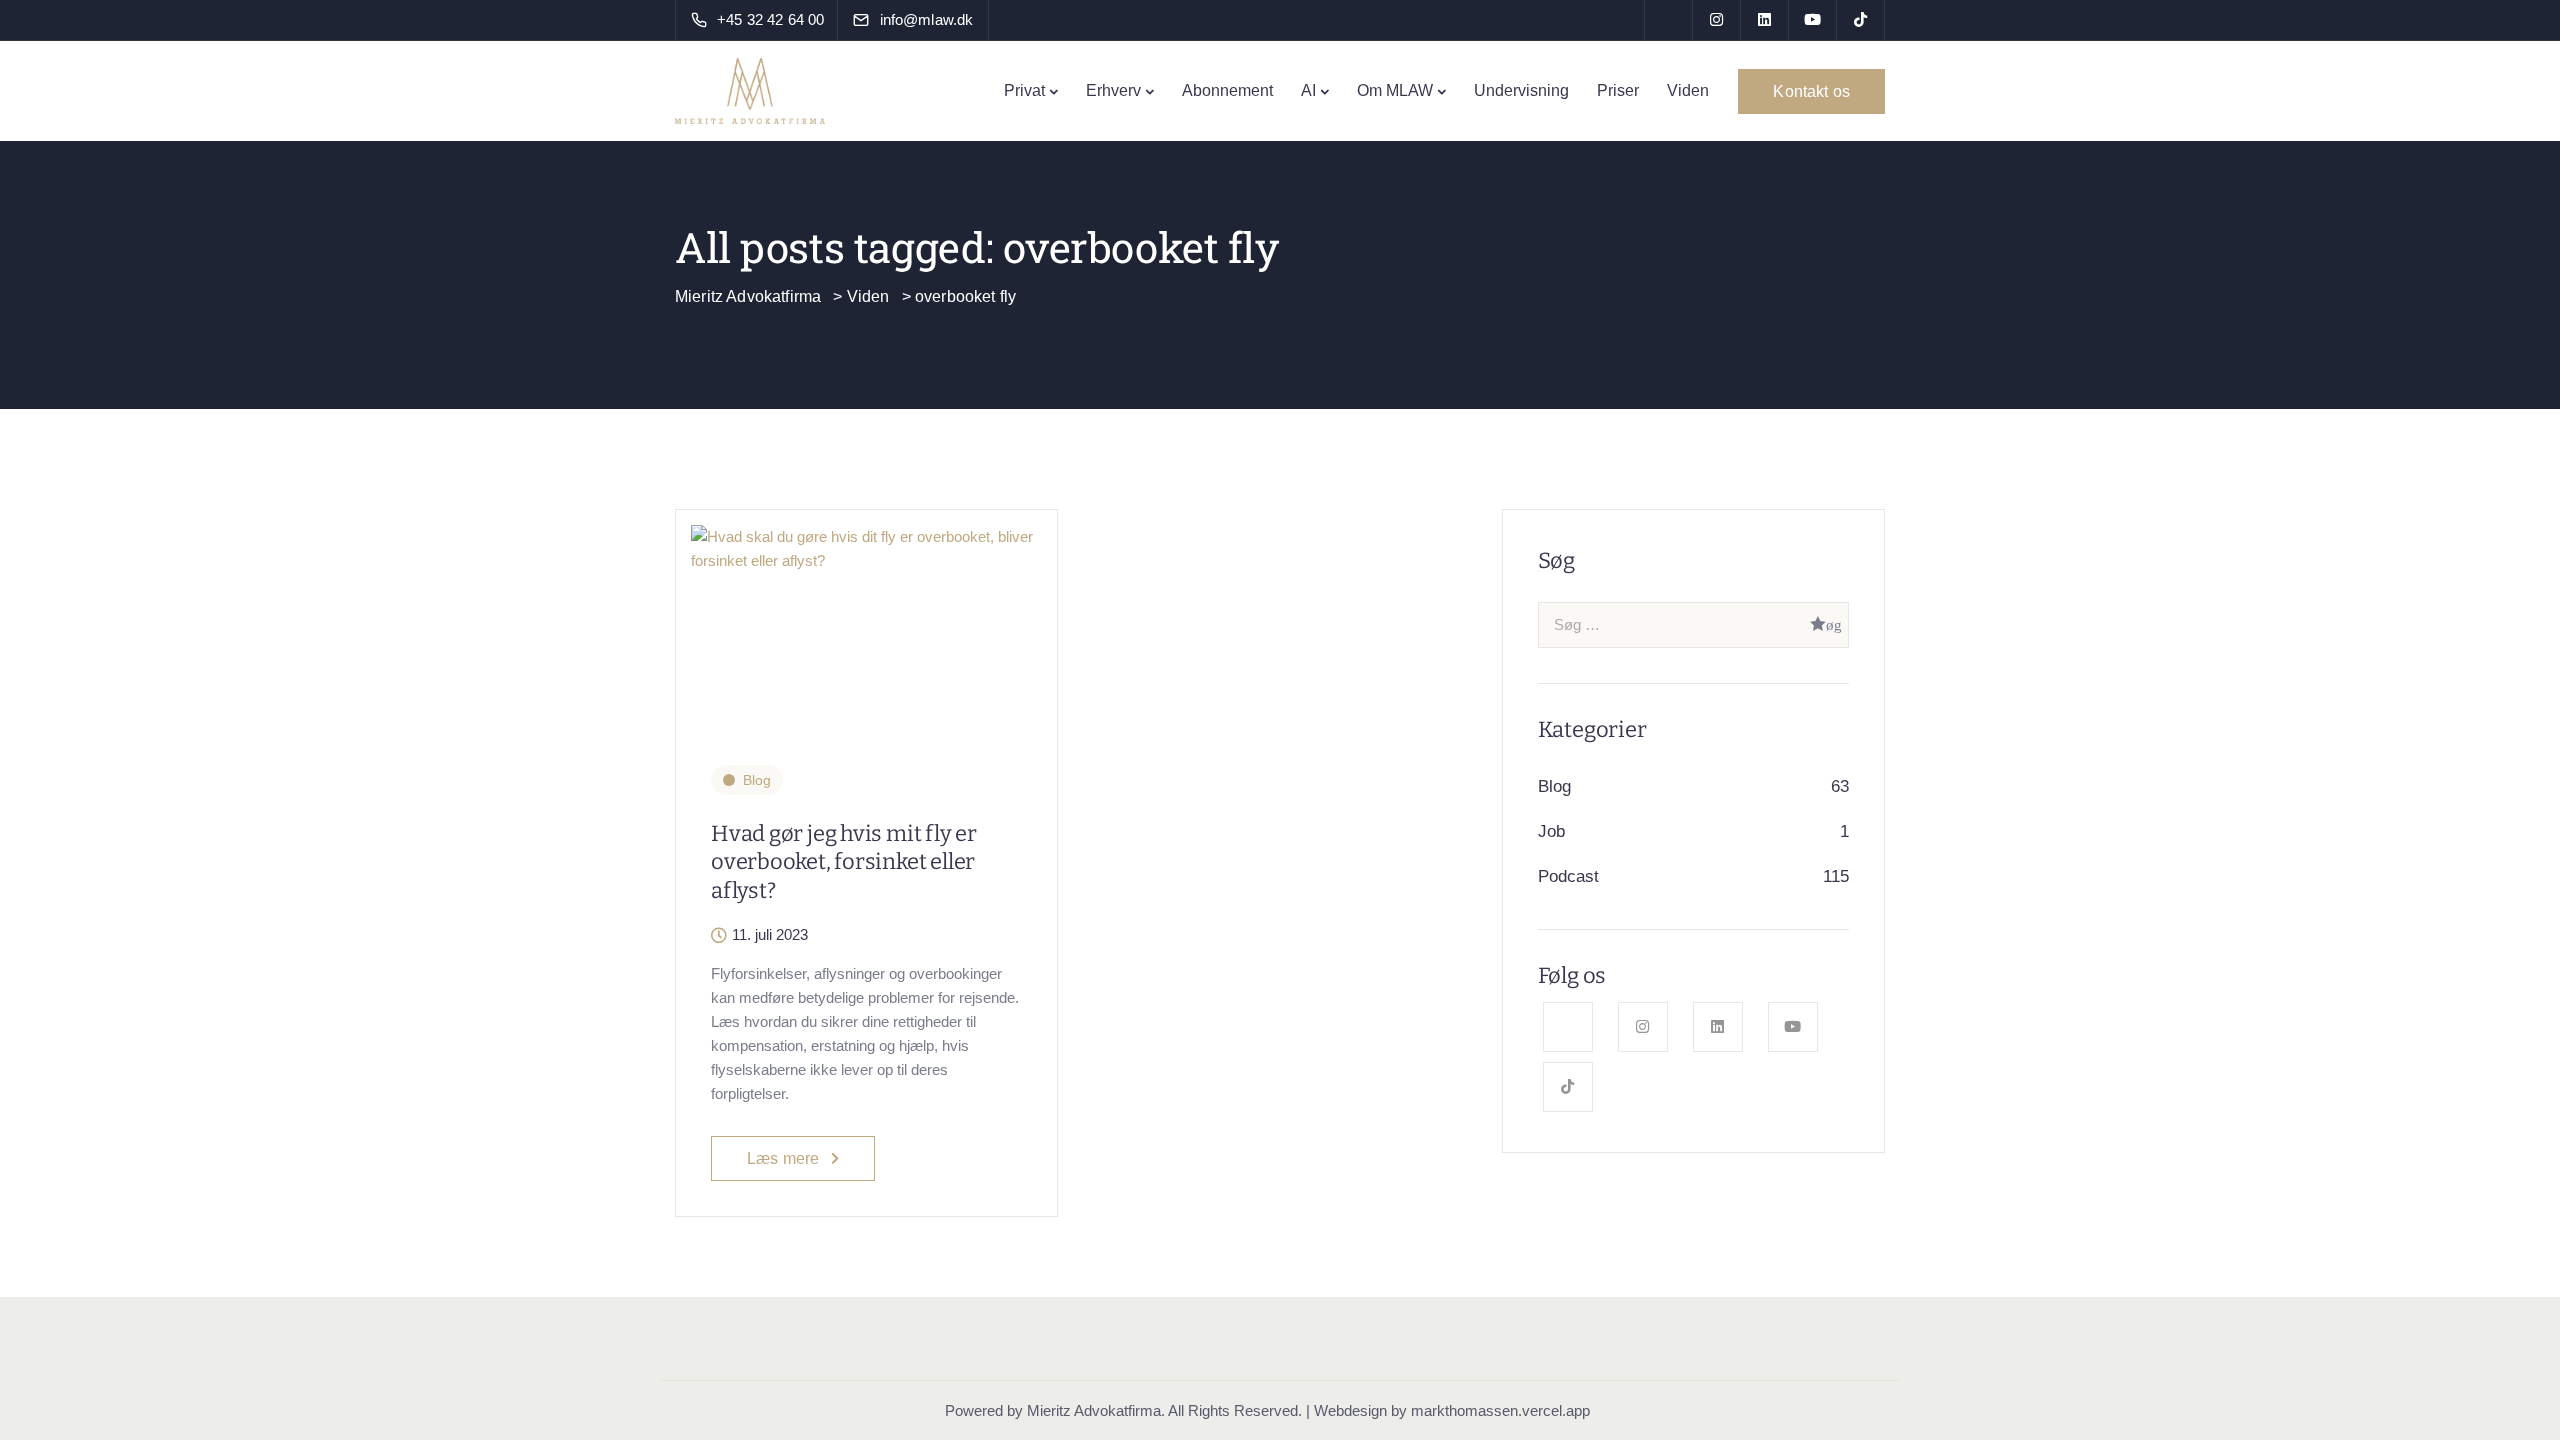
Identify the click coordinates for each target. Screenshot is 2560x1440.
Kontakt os (1811, 91)
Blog (757, 780)
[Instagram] (1717, 20)
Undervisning (1521, 90)
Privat (1024, 90)
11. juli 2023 (770, 935)
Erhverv (1113, 90)
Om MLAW (1395, 90)
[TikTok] (1861, 20)
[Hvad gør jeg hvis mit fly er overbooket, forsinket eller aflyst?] (866, 539)
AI (1308, 90)
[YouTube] (1813, 20)
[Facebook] (1669, 20)
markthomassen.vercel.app (1500, 1410)
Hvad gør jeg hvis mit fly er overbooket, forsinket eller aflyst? (844, 862)
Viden (1688, 90)
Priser (1618, 90)
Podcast (1568, 876)
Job (1551, 831)
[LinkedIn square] (1765, 20)
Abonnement (1227, 90)
